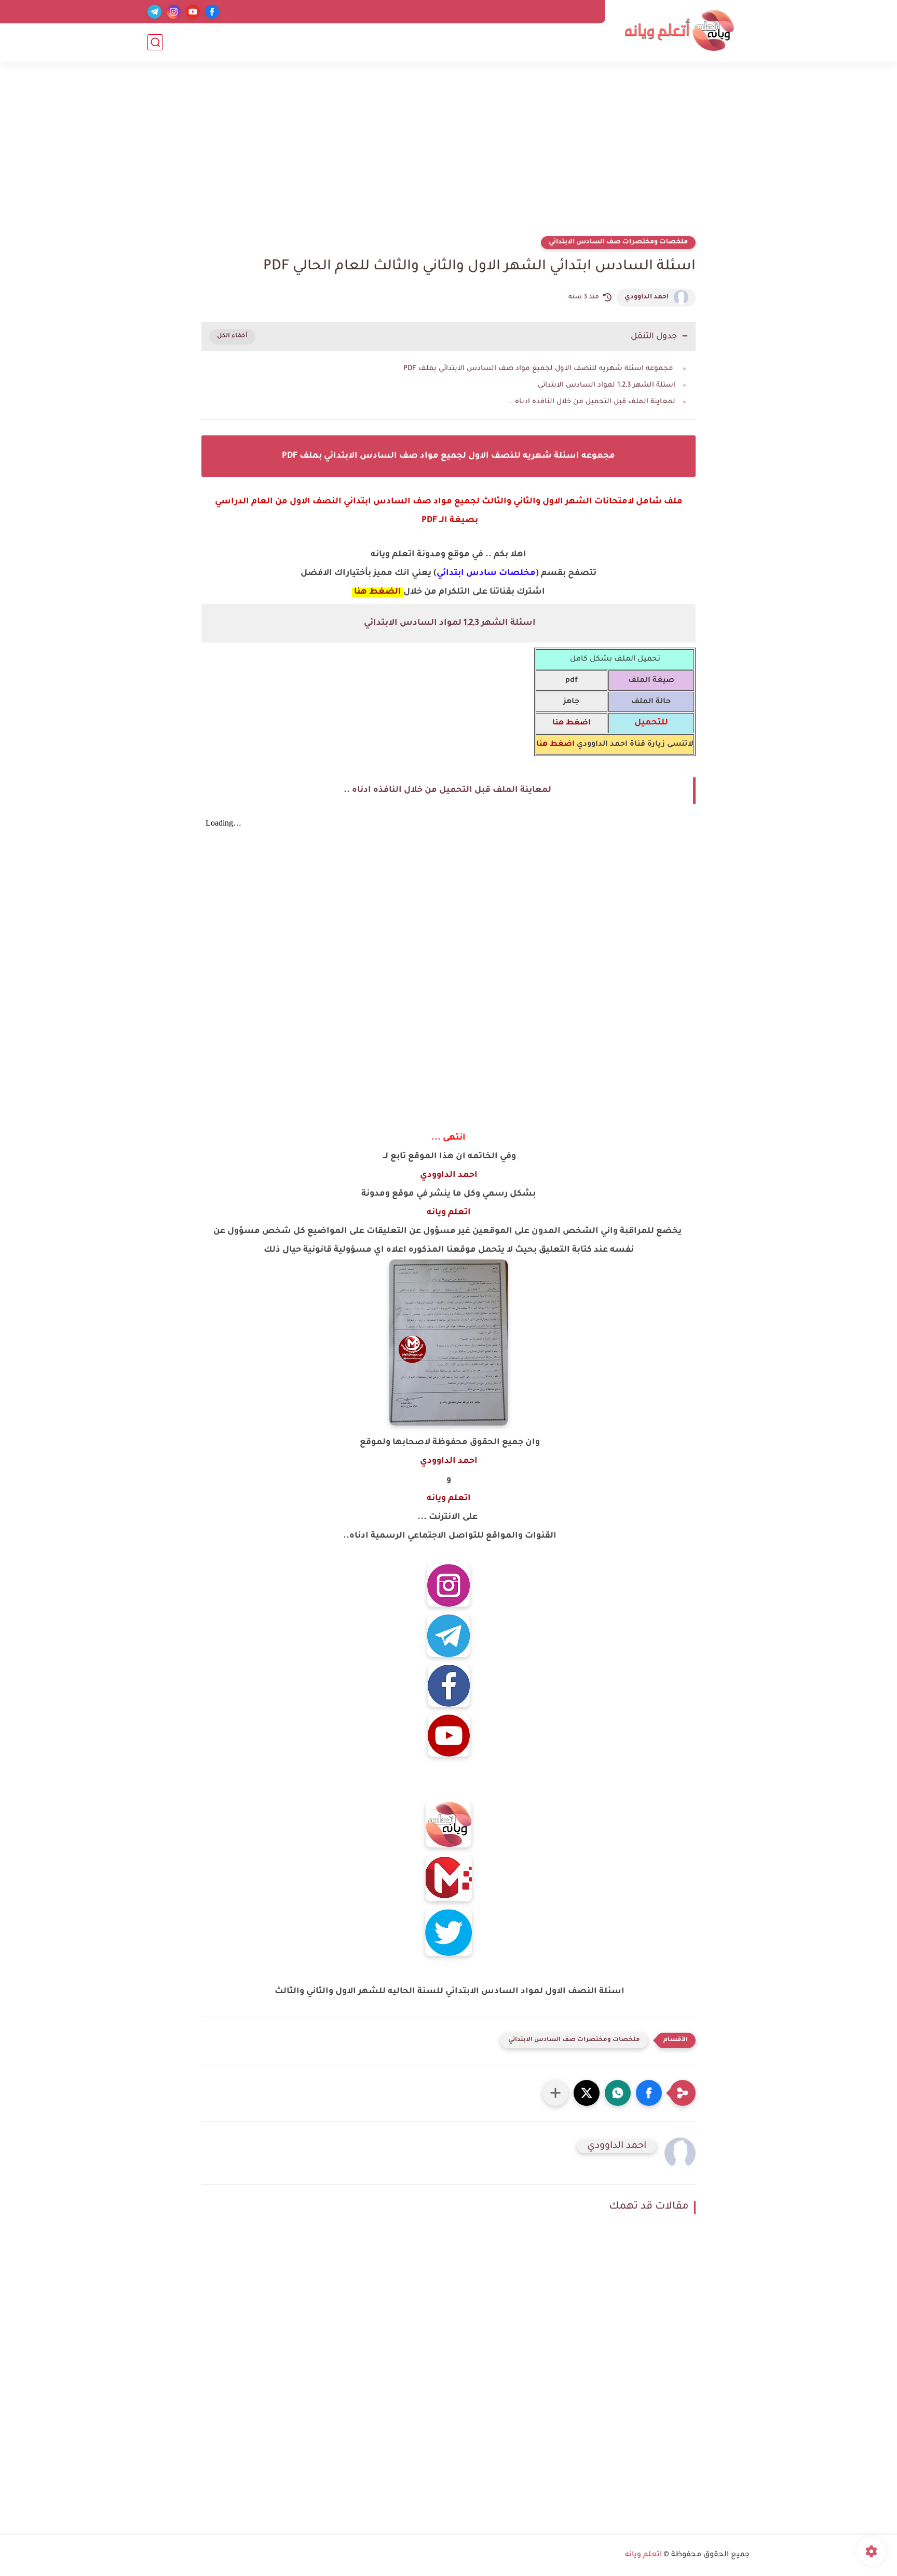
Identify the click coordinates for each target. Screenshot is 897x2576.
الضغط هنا (377, 592)
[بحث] (155, 42)
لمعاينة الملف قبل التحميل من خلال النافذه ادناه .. (592, 402)
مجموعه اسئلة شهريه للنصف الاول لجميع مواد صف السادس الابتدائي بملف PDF (538, 369)
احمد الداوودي (647, 297)
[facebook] (212, 12)
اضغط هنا (555, 745)
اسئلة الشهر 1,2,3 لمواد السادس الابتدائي (606, 385)
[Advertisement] (448, 156)
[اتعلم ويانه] (679, 30)
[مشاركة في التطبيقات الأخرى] (555, 2093)
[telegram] (154, 12)
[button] (649, 2093)
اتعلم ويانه (449, 1213)
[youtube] (193, 12)
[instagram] (174, 12)
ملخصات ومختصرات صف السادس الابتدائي (618, 242)
